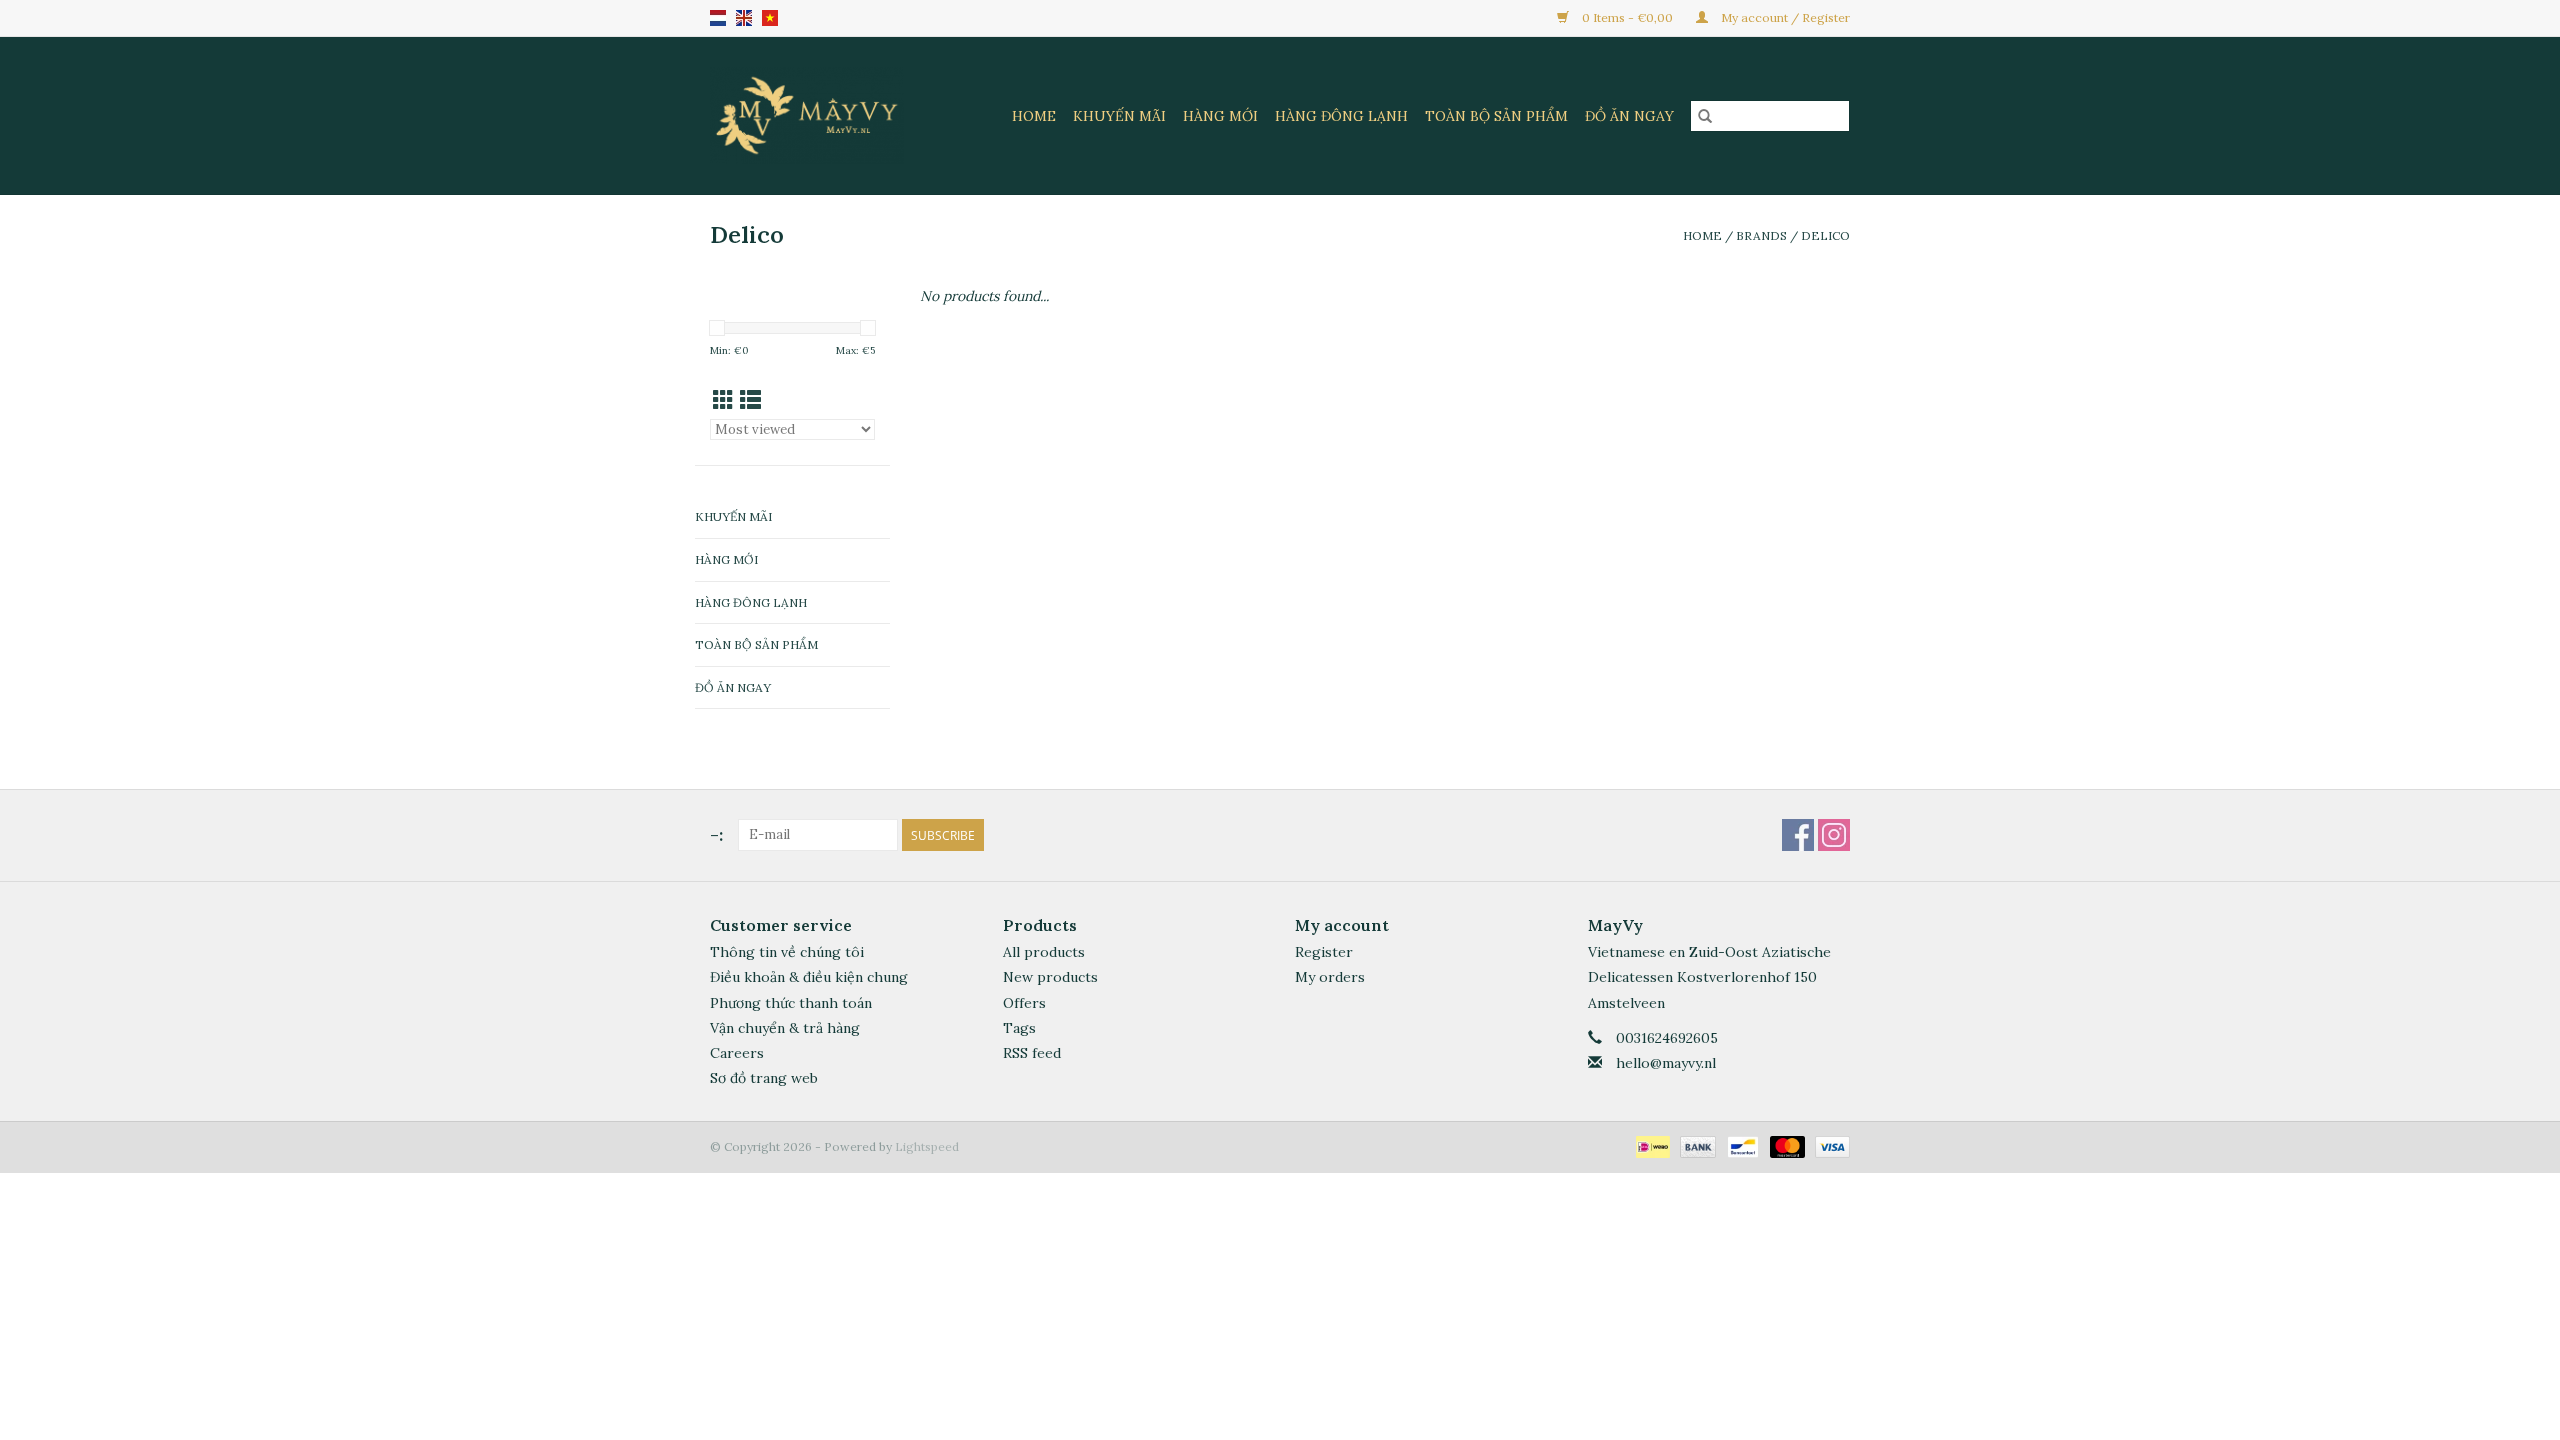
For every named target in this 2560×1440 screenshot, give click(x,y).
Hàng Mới (1220, 116)
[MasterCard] (1785, 1145)
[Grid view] (723, 400)
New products (1050, 977)
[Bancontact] (1741, 1145)
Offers (1024, 1003)
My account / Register (1784, 17)
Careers (737, 1053)
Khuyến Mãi (1119, 116)
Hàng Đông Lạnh (1341, 116)
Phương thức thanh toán (791, 1003)
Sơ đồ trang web (764, 1078)
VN (770, 18)
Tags (1019, 1028)
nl (718, 18)
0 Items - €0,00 (1627, 17)
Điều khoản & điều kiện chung (809, 977)
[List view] (750, 400)
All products (1044, 952)
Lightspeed (927, 1146)
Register (1324, 952)
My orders (1330, 977)
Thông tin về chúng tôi (787, 952)
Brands (1761, 235)
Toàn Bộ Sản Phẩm (1496, 116)
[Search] (1705, 116)
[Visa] (1829, 1145)
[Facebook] (1798, 835)
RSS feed (1032, 1053)
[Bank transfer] (1695, 1145)
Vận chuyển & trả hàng (785, 1028)
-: (716, 834)
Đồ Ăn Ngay (1629, 116)
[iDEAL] (1651, 1145)
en (744, 18)
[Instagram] (1834, 835)
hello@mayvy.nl (1666, 1063)
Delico (1825, 235)
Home (1034, 116)
